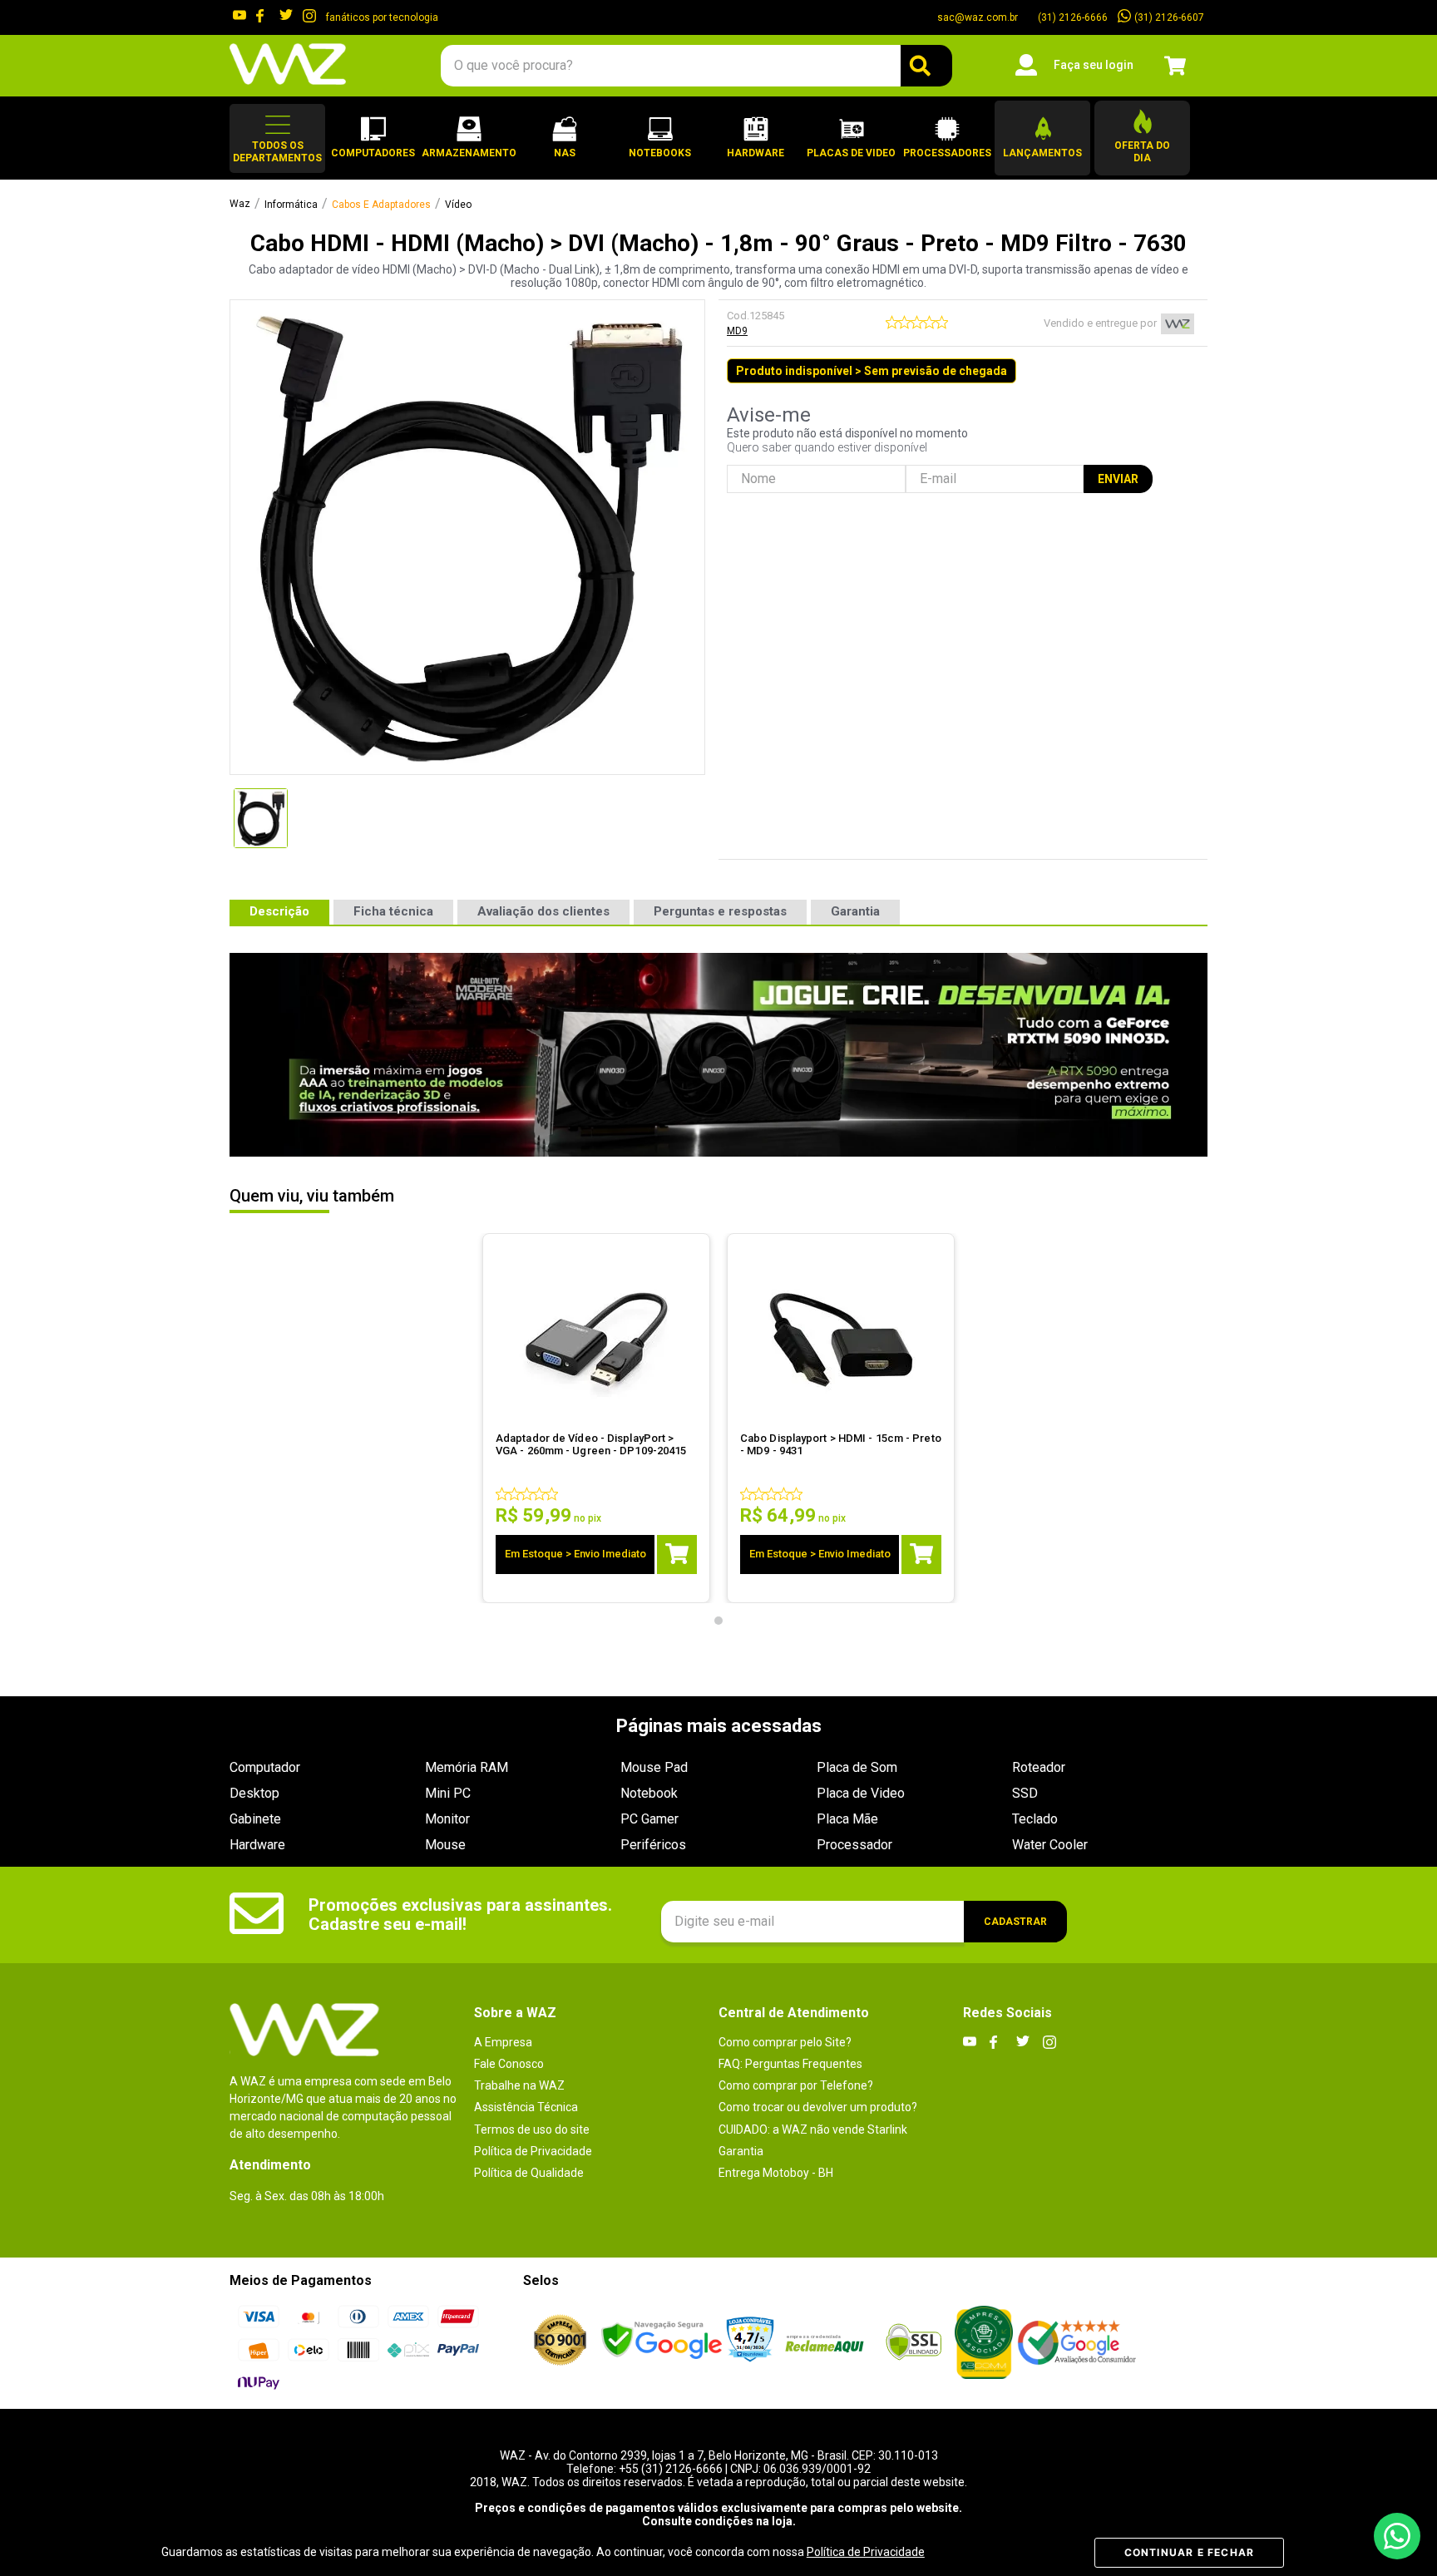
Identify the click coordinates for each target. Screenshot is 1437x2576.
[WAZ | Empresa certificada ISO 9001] (560, 2342)
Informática (291, 205)
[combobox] (696, 66)
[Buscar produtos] (926, 66)
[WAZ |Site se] (662, 2342)
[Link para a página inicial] (240, 205)
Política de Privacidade (866, 2552)
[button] (277, 138)
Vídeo (458, 205)
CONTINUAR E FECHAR (1190, 2552)
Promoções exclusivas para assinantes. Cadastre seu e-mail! (460, 1915)
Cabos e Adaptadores (381, 205)
